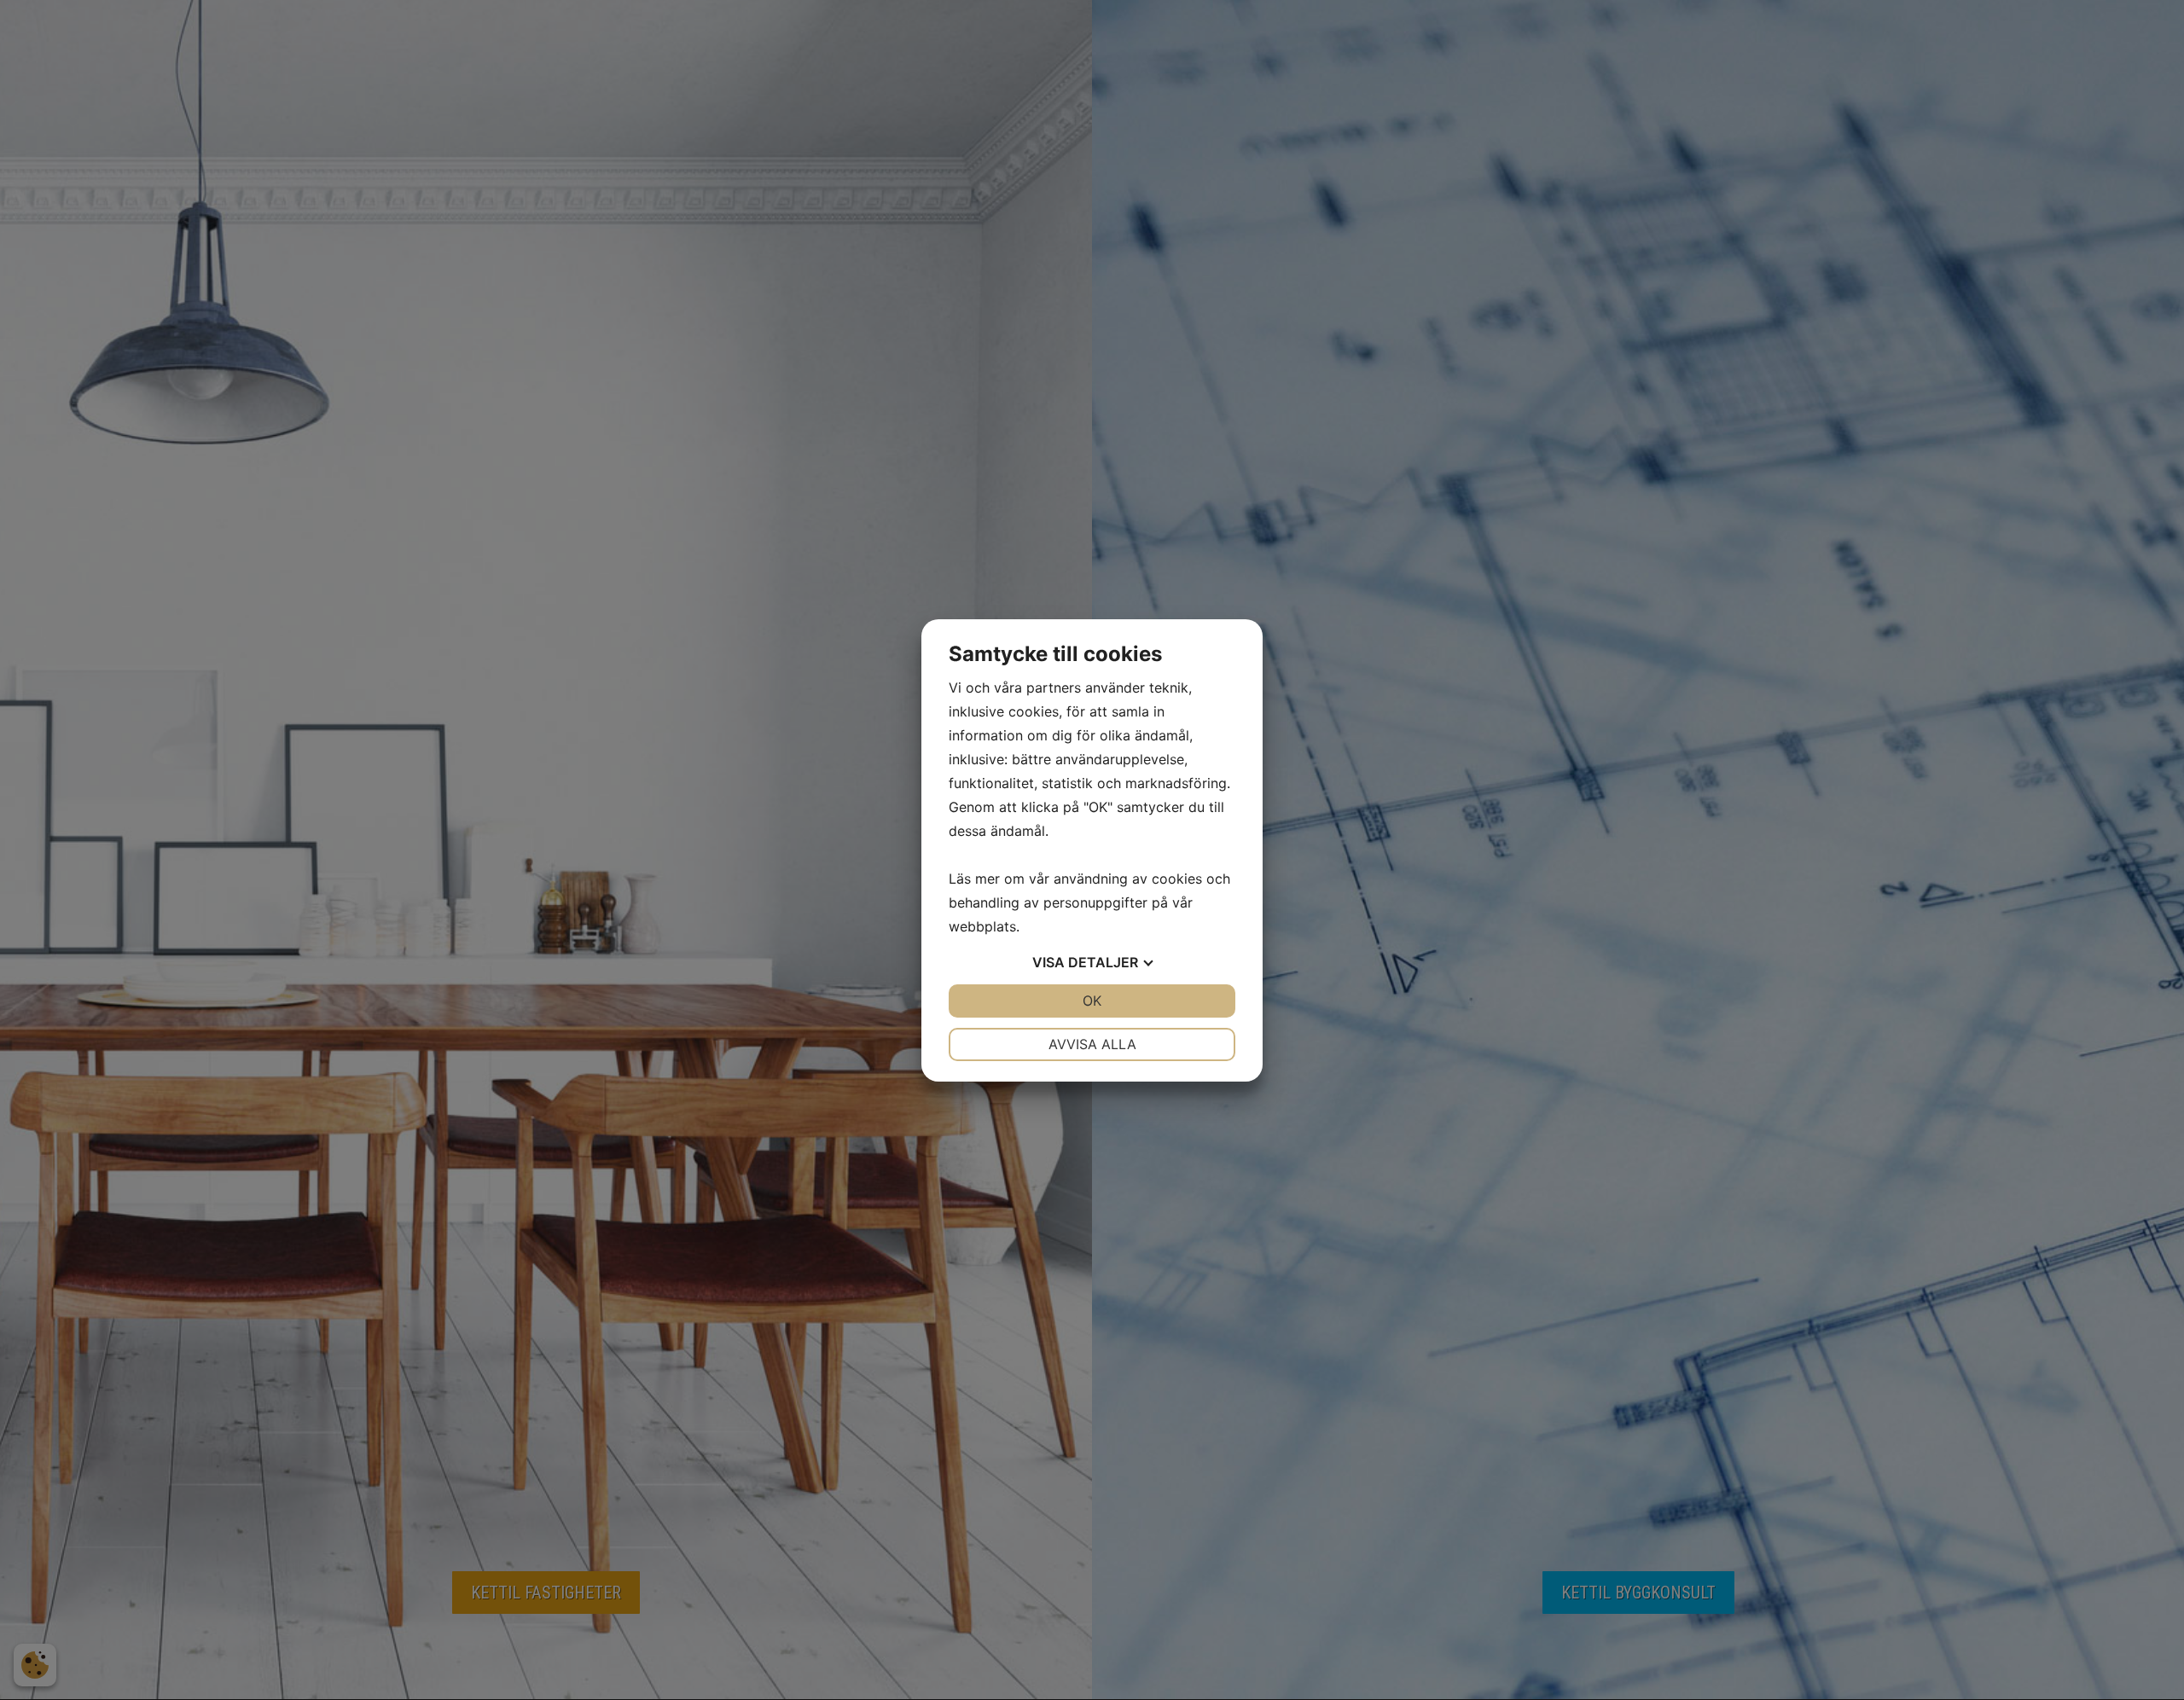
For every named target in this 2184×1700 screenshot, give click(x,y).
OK (1092, 1001)
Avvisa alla (1092, 1044)
